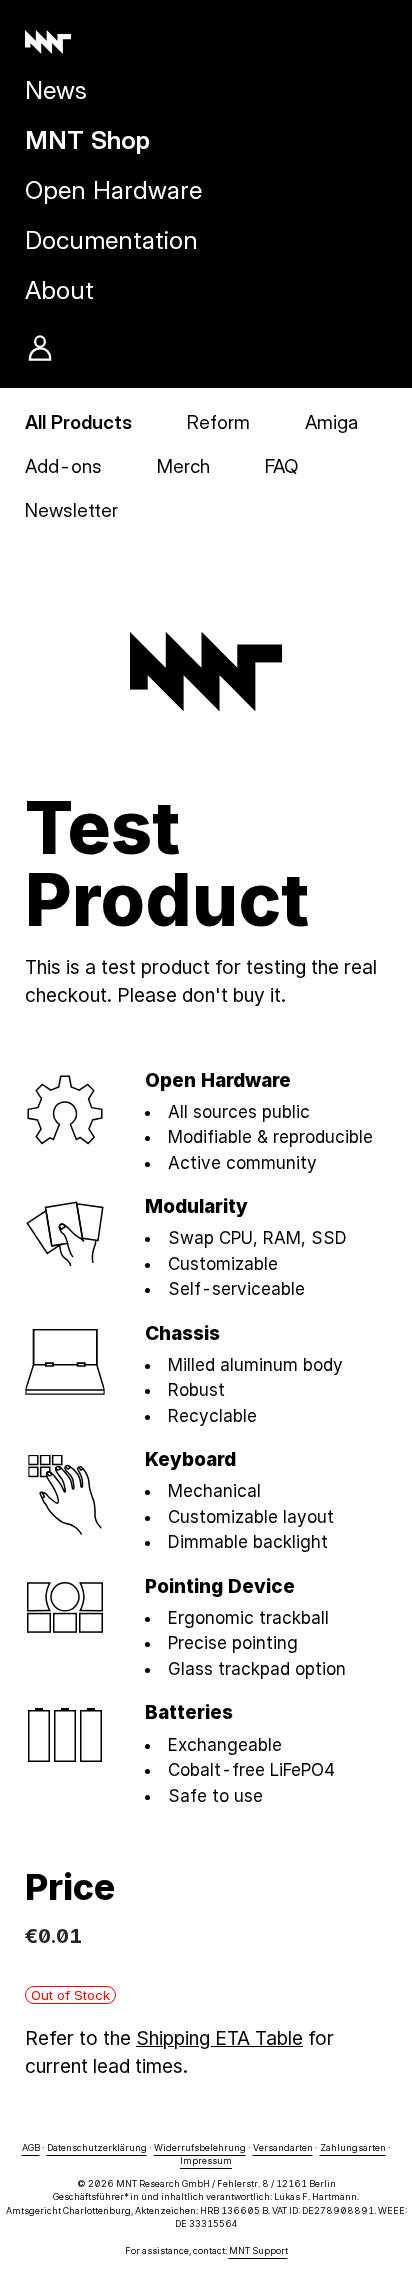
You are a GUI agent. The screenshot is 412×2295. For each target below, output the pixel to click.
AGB (31, 2147)
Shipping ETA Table (219, 2038)
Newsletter (71, 510)
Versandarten (283, 2147)
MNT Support (258, 2250)
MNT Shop (87, 140)
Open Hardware (113, 190)
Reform (218, 422)
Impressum (206, 2160)
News (56, 90)
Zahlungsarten (353, 2147)
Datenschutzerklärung (97, 2147)
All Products (78, 422)
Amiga (331, 422)
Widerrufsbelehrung (200, 2147)
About (59, 290)
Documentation (111, 240)
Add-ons (63, 466)
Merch (183, 466)
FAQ (281, 466)
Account (40, 348)
